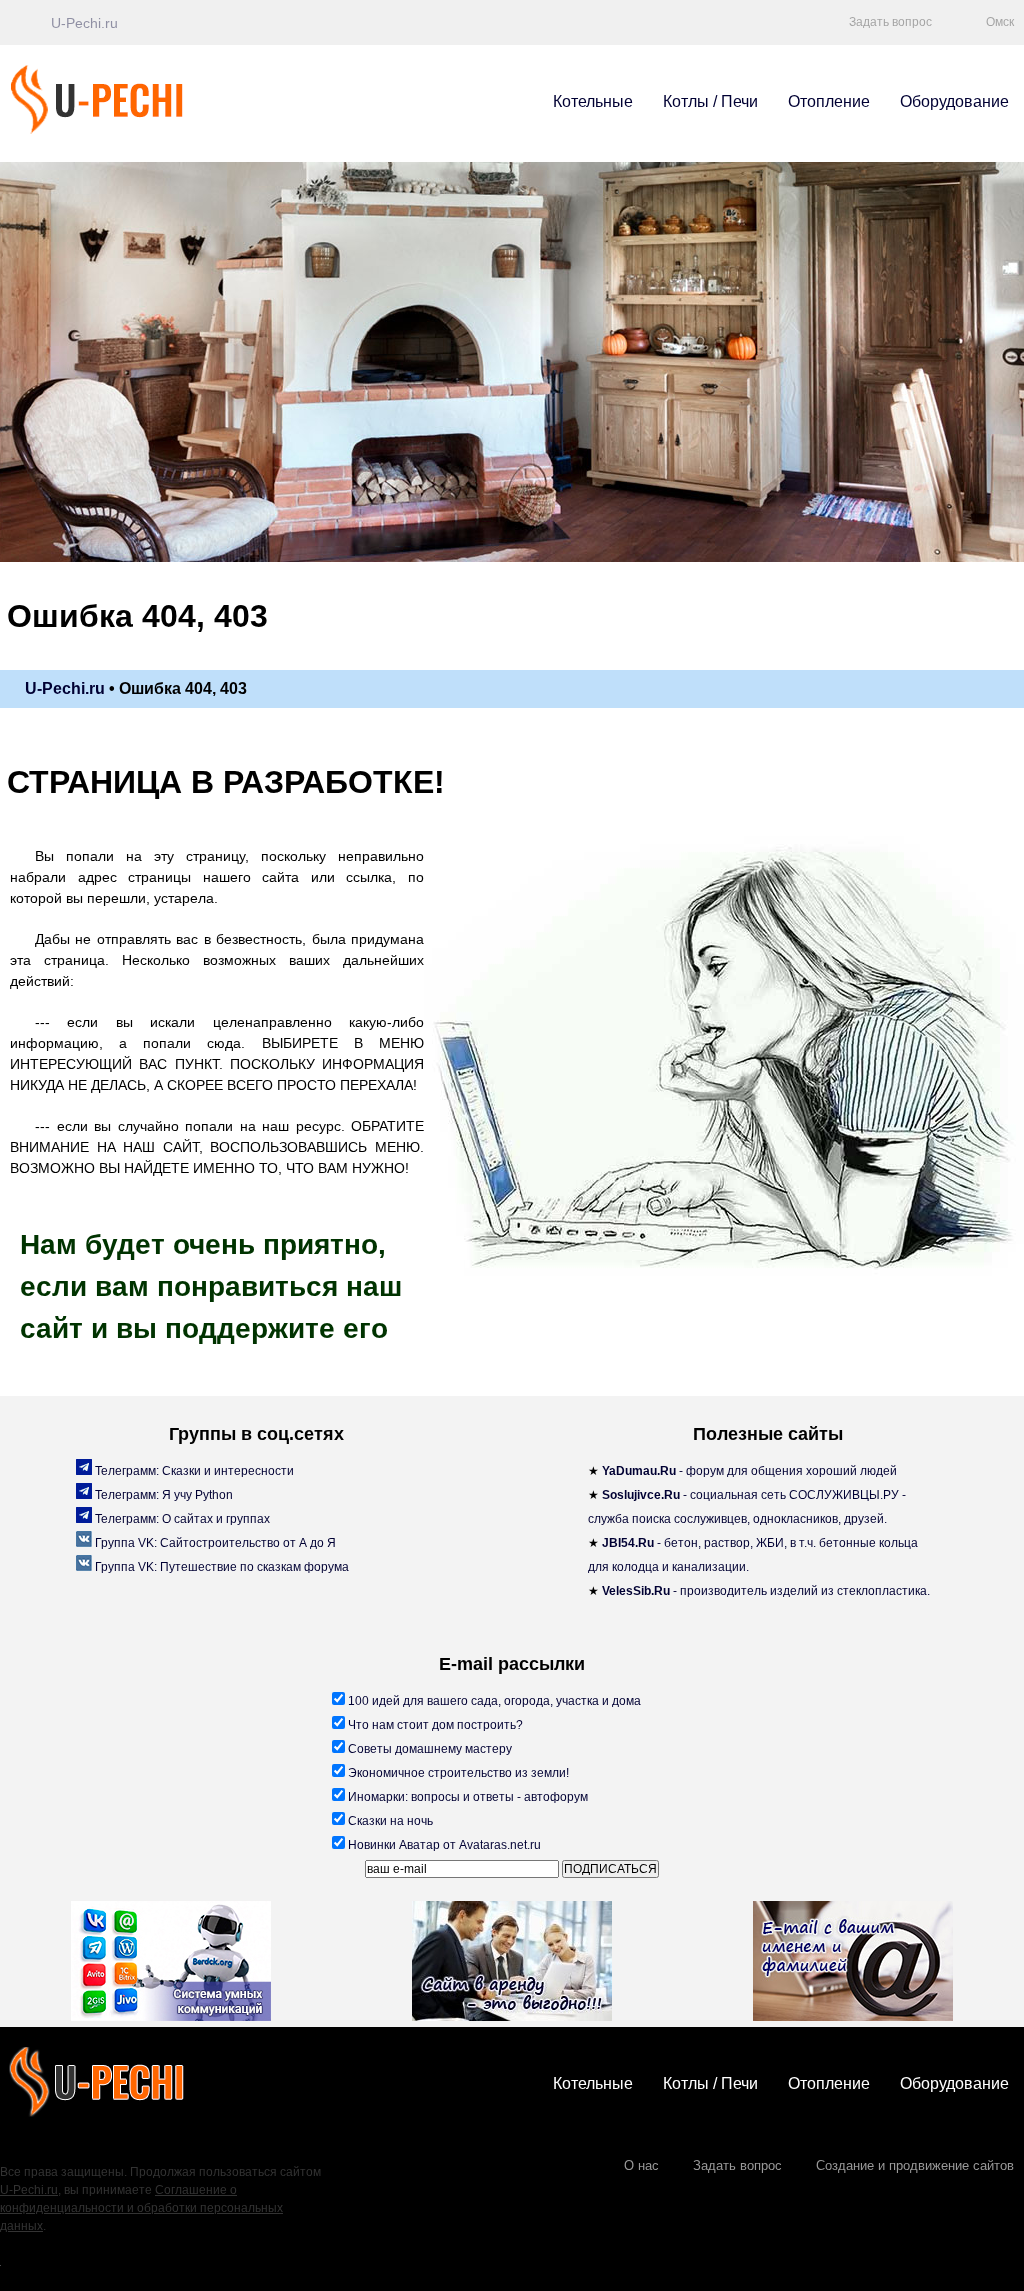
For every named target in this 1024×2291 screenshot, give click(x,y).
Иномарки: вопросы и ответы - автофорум (466, 1797)
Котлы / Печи (710, 101)
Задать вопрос (737, 2165)
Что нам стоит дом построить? (434, 1725)
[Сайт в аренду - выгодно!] (512, 1964)
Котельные (593, 101)
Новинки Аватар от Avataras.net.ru (443, 1845)
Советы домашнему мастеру (428, 1749)
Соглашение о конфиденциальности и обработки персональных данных (141, 2208)
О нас (641, 2165)
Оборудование (954, 101)
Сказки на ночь (389, 1821)
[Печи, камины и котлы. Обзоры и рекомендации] (128, 129)
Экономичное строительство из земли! (457, 1773)
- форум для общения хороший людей (749, 1471)
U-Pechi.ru (29, 2190)
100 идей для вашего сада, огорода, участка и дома (493, 1701)
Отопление (829, 101)
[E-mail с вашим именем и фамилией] (853, 1964)
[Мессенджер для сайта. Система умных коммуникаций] (171, 1964)
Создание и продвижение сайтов (915, 2165)
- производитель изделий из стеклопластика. (766, 1591)
